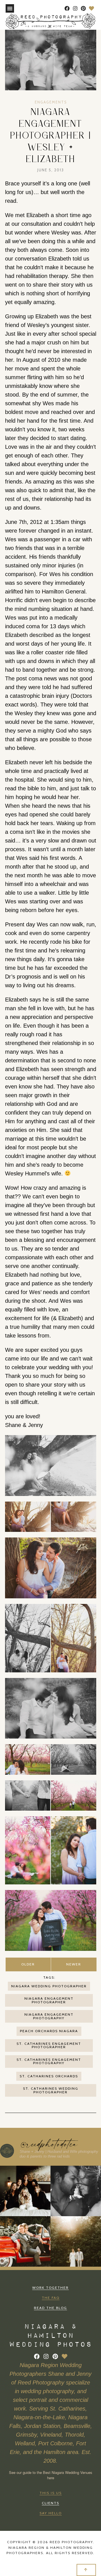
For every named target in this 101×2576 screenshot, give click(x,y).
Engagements (51, 102)
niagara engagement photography (49, 2016)
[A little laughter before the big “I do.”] (25, 2191)
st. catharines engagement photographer (49, 2045)
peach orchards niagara (49, 2031)
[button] (10, 8)
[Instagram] (75, 9)
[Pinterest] (83, 9)
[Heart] (91, 9)
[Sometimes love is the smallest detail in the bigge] (76, 2241)
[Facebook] (67, 9)
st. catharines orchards (49, 2076)
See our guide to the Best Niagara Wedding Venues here (51, 2475)
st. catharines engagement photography (49, 2061)
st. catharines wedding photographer (51, 2090)
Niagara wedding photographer (49, 1986)
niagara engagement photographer (49, 2000)
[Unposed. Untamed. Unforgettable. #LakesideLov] (76, 2191)
